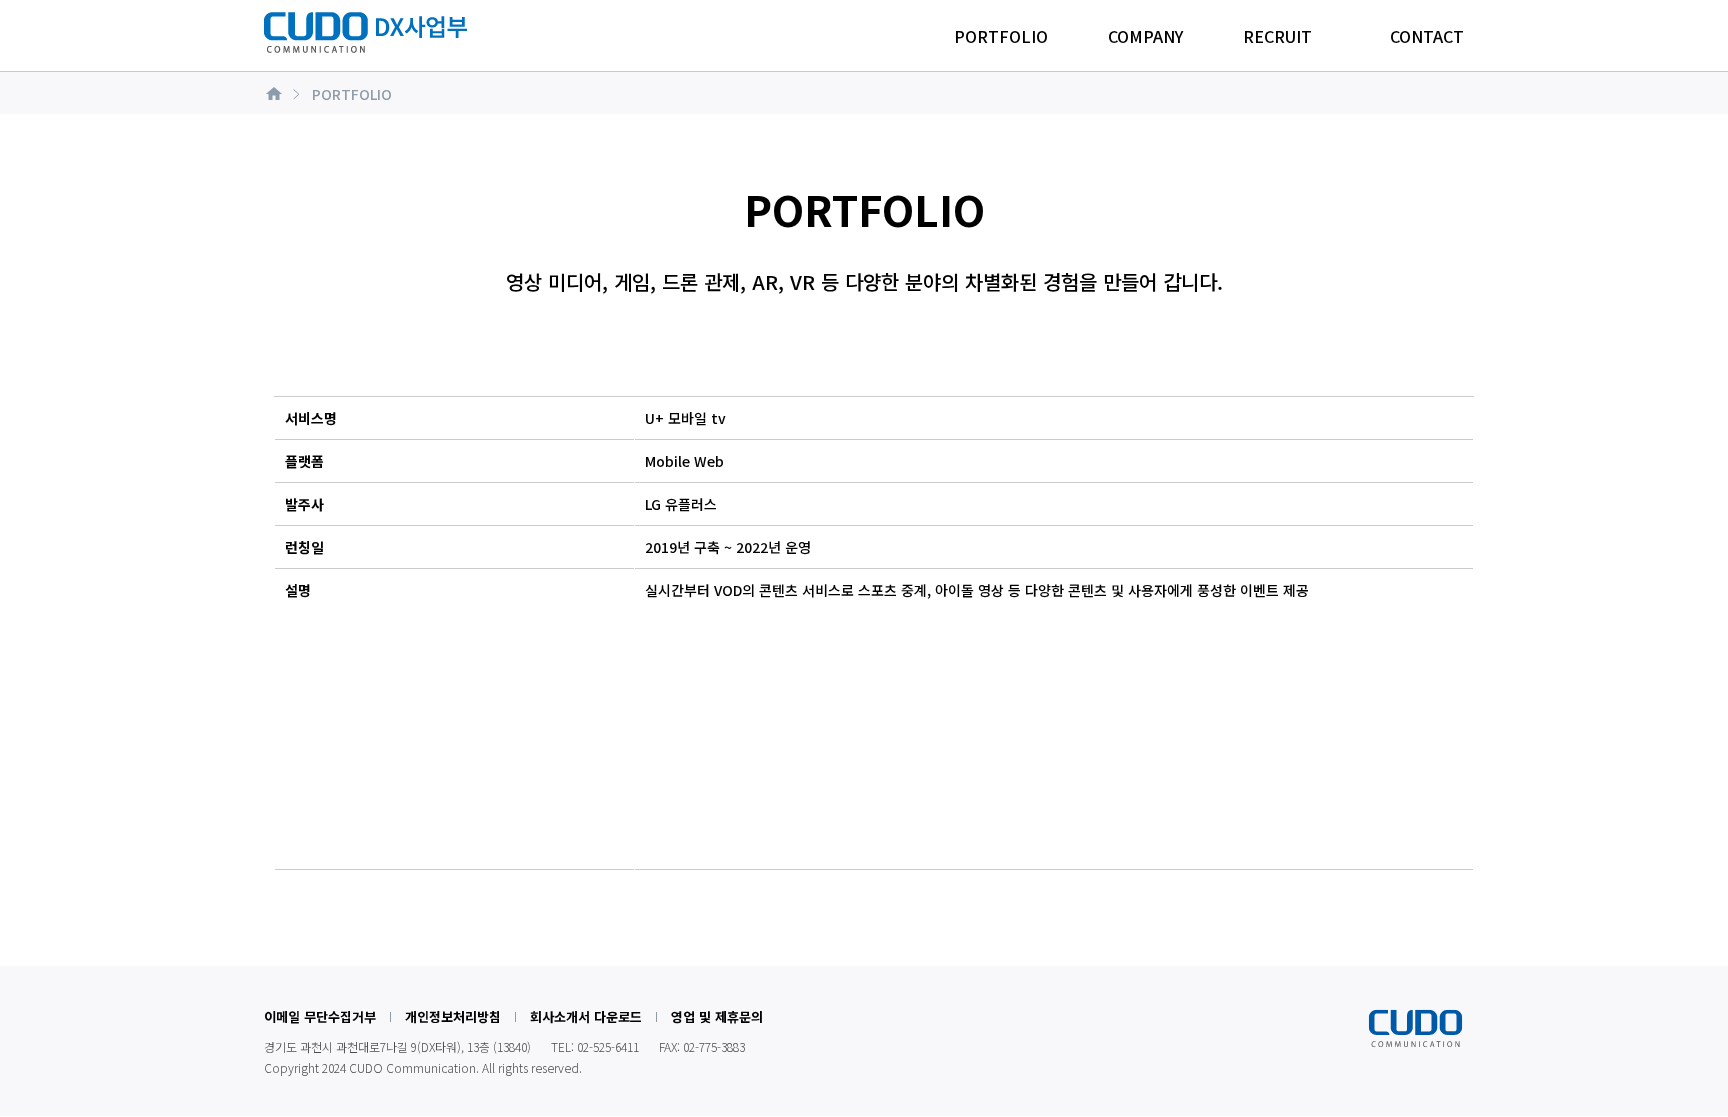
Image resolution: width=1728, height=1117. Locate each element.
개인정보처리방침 (453, 1016)
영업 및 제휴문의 (717, 1016)
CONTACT (1427, 36)
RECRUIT (1277, 36)
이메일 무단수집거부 (320, 1016)
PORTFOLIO (1001, 36)
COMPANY (1145, 36)
